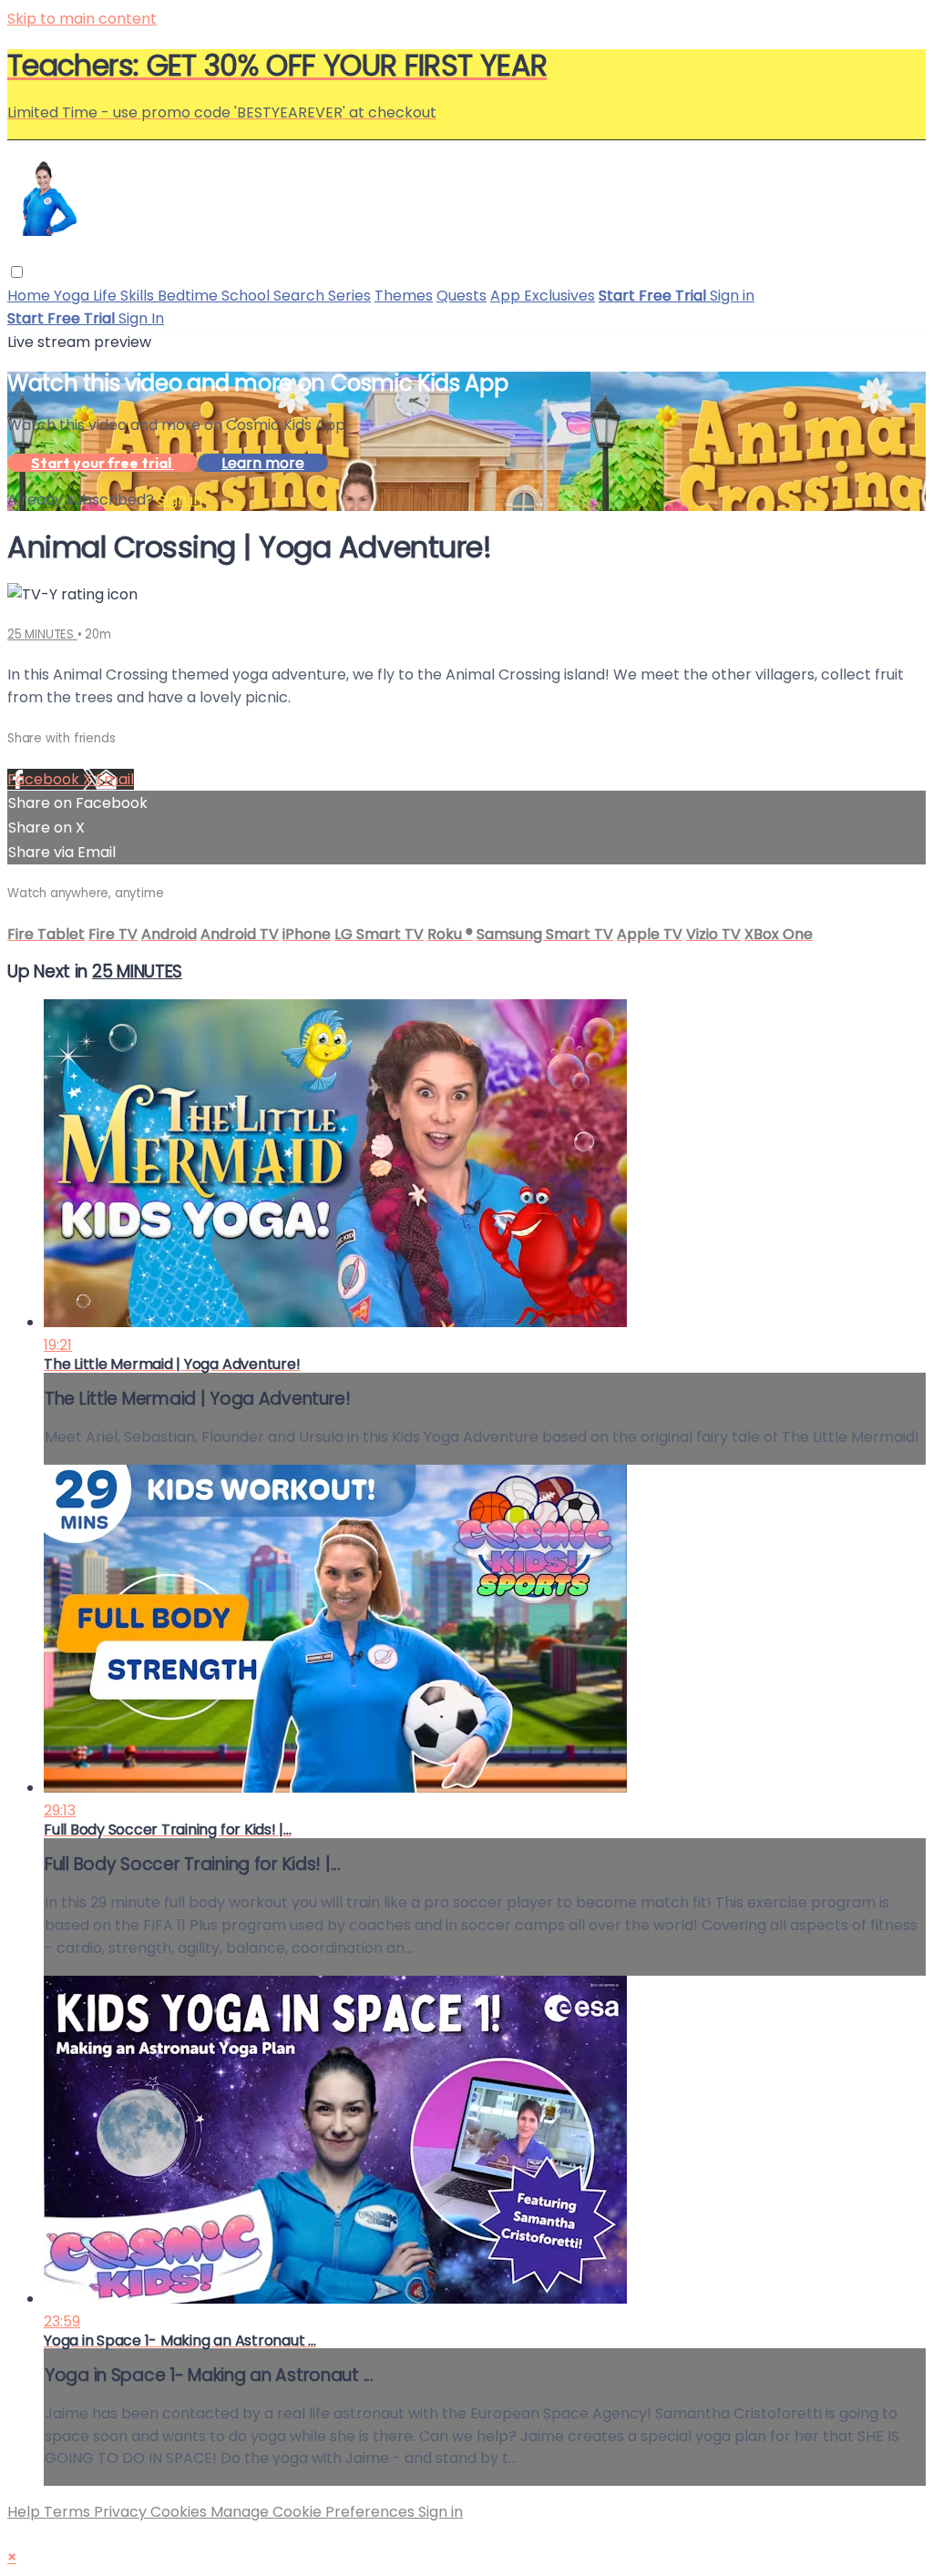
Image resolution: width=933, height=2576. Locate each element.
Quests (461, 296)
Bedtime (190, 296)
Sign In (141, 318)
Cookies (180, 2512)
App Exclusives (543, 296)
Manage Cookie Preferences (314, 2512)
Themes (404, 296)
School (247, 296)
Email (115, 779)
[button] (17, 272)
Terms (69, 2512)
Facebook (45, 779)
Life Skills (125, 296)
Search (301, 296)
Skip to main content (82, 19)
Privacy (122, 2512)
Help (26, 2512)
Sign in (732, 296)
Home (31, 296)
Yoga (73, 296)
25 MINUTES (42, 634)
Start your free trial (103, 463)
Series (349, 296)
